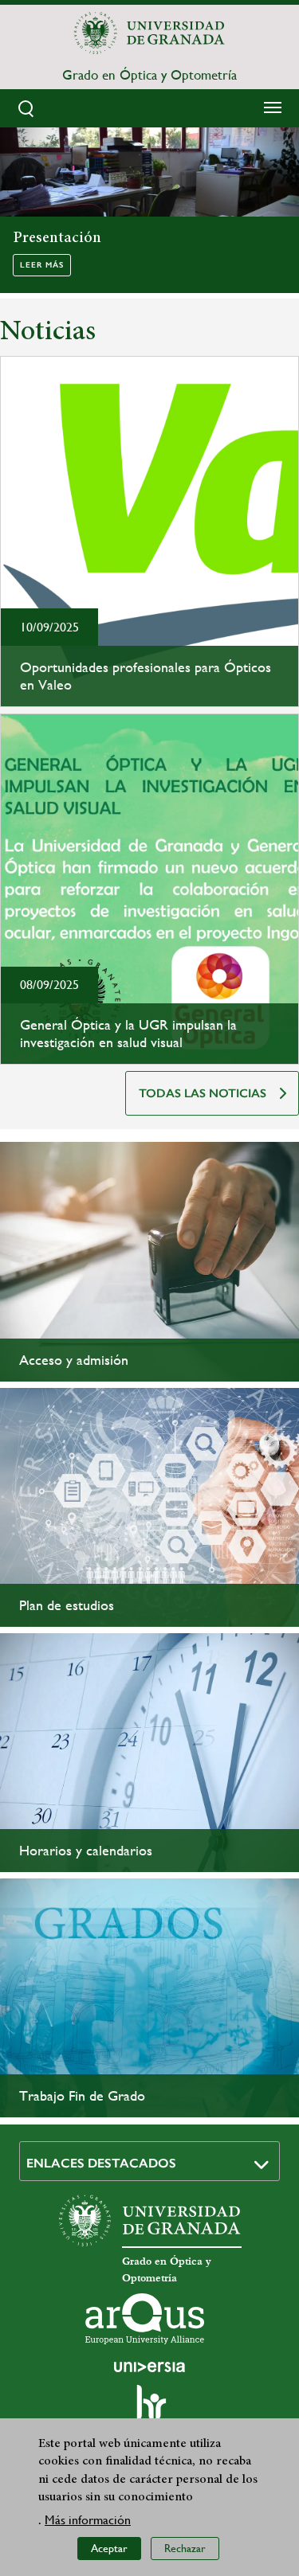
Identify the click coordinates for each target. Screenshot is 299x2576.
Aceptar (109, 2548)
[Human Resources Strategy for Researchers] (150, 2410)
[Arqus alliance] (145, 2319)
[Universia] (150, 2367)
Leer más (42, 265)
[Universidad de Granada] (150, 33)
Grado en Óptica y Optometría (149, 75)
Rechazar (185, 2548)
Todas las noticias (203, 1093)
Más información (88, 2520)
